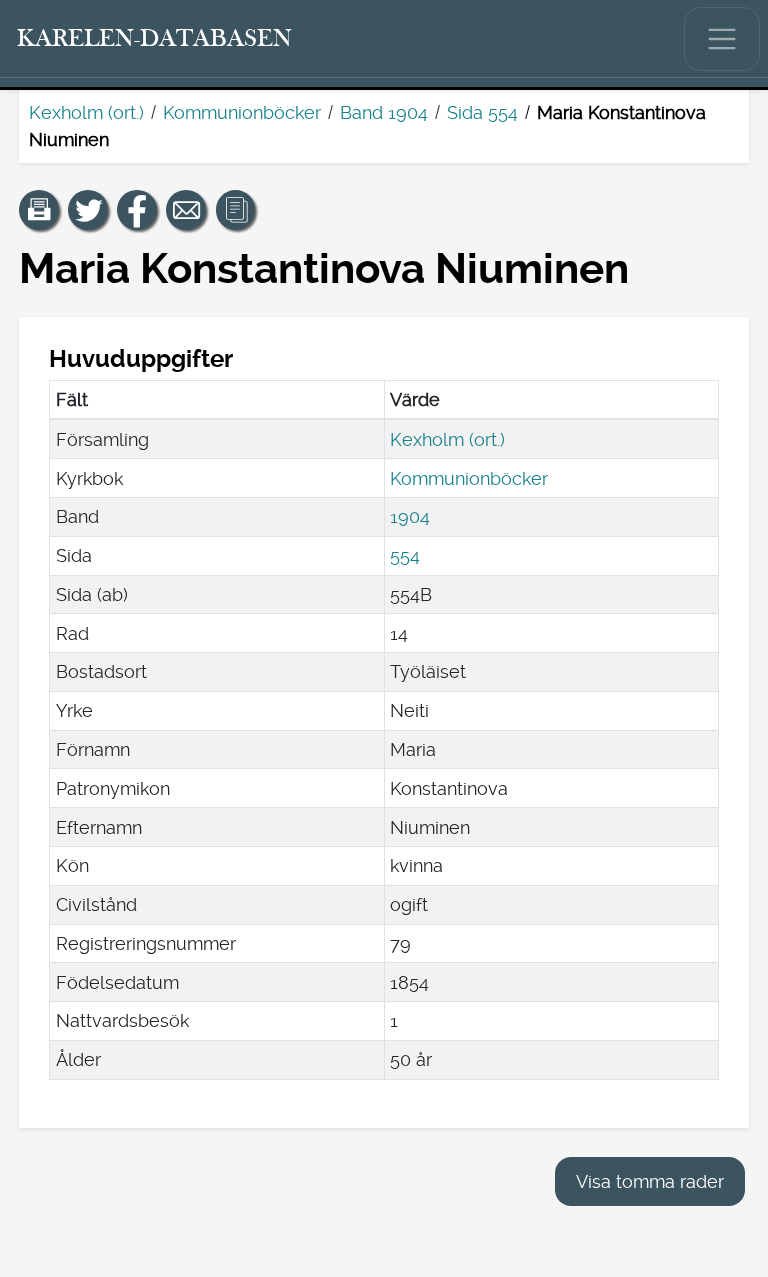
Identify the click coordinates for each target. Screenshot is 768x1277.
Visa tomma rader (650, 1181)
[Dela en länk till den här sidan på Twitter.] (88, 210)
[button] (39, 210)
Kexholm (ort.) (86, 112)
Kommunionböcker (242, 112)
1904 (410, 516)
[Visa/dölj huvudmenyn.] (722, 39)
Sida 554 (482, 112)
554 (405, 555)
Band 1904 (384, 112)
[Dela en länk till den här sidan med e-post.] (186, 210)
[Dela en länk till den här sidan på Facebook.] (137, 210)
